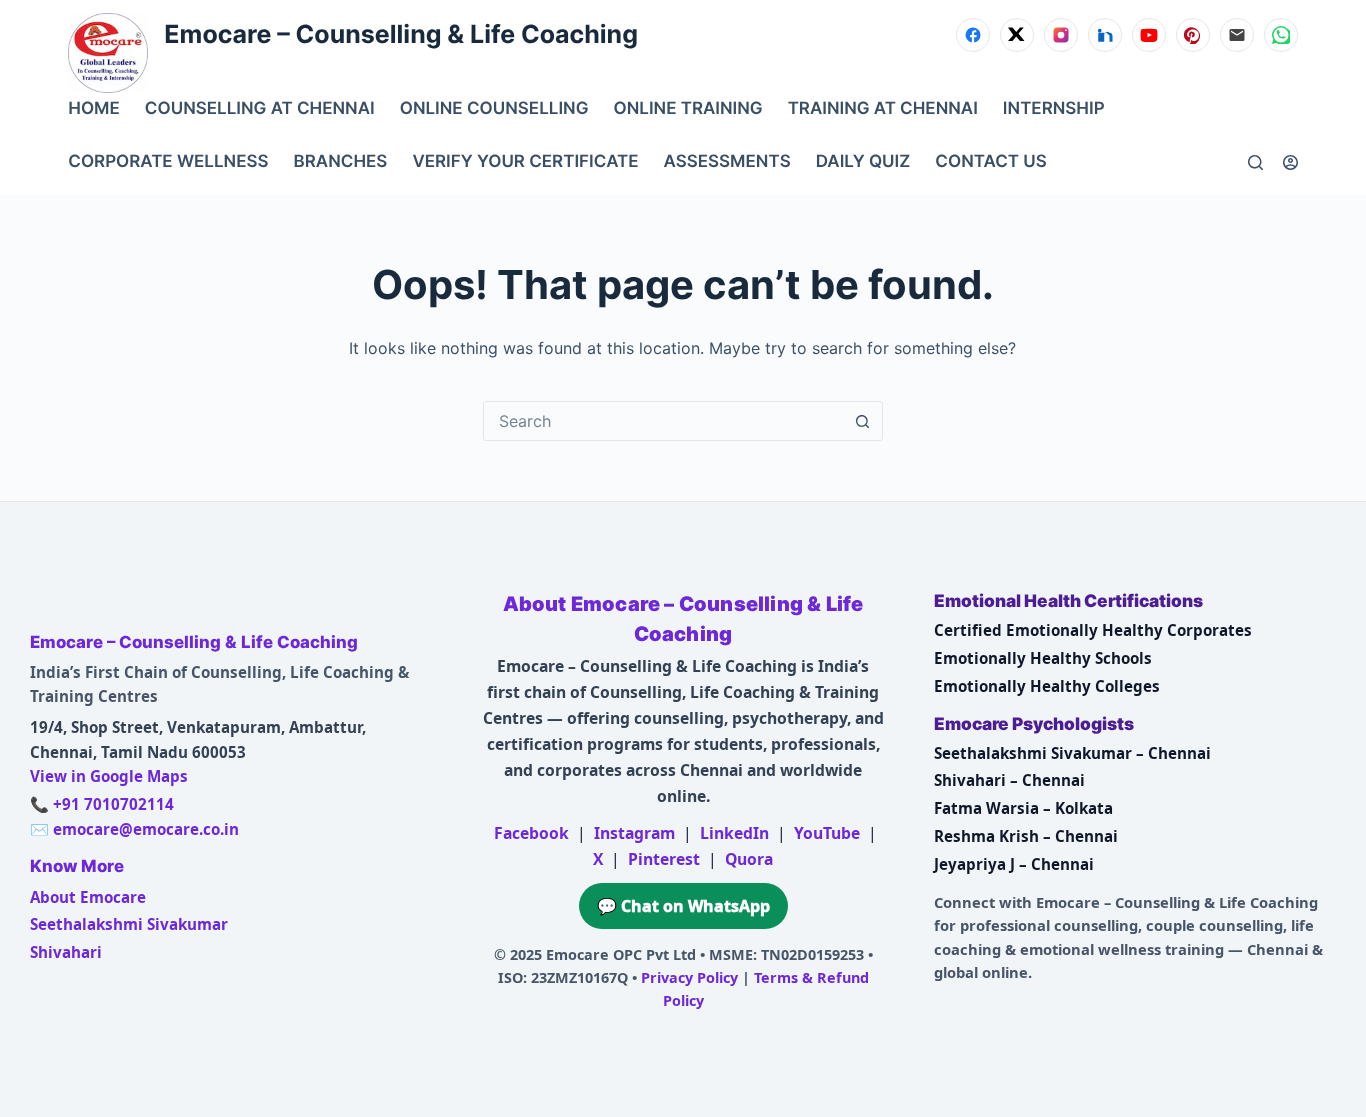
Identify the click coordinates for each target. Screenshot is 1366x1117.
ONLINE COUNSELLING (494, 109)
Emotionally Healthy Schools (1043, 658)
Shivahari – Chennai (1009, 780)
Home (94, 109)
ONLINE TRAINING (688, 109)
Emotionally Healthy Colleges (1047, 686)
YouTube (827, 833)
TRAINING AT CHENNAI (883, 109)
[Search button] (863, 421)
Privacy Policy (689, 977)
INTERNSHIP (1054, 109)
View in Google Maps (109, 776)
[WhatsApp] (1281, 35)
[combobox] (664, 421)
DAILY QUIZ (863, 162)
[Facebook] (973, 35)
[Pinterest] (1193, 35)
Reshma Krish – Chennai (1026, 836)
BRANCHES (341, 162)
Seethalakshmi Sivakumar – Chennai (1072, 753)
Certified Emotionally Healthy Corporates (1093, 630)
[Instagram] (1061, 35)
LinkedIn (734, 833)
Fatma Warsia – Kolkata (1023, 808)
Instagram (634, 833)
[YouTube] (1149, 35)
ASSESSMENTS (727, 162)
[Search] (1255, 162)
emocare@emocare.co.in (146, 829)
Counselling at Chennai (260, 109)
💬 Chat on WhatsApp (683, 906)
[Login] (1290, 162)
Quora (749, 859)
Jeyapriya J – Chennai (1014, 864)
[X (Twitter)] (1017, 35)
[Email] (1237, 35)
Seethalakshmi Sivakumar (129, 924)
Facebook (531, 833)
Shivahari (66, 952)
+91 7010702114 (113, 804)
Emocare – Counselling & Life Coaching (401, 35)
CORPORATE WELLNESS (168, 162)
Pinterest (664, 859)
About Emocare (88, 897)
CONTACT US (990, 162)
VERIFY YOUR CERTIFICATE (525, 162)
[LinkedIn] (1105, 35)
